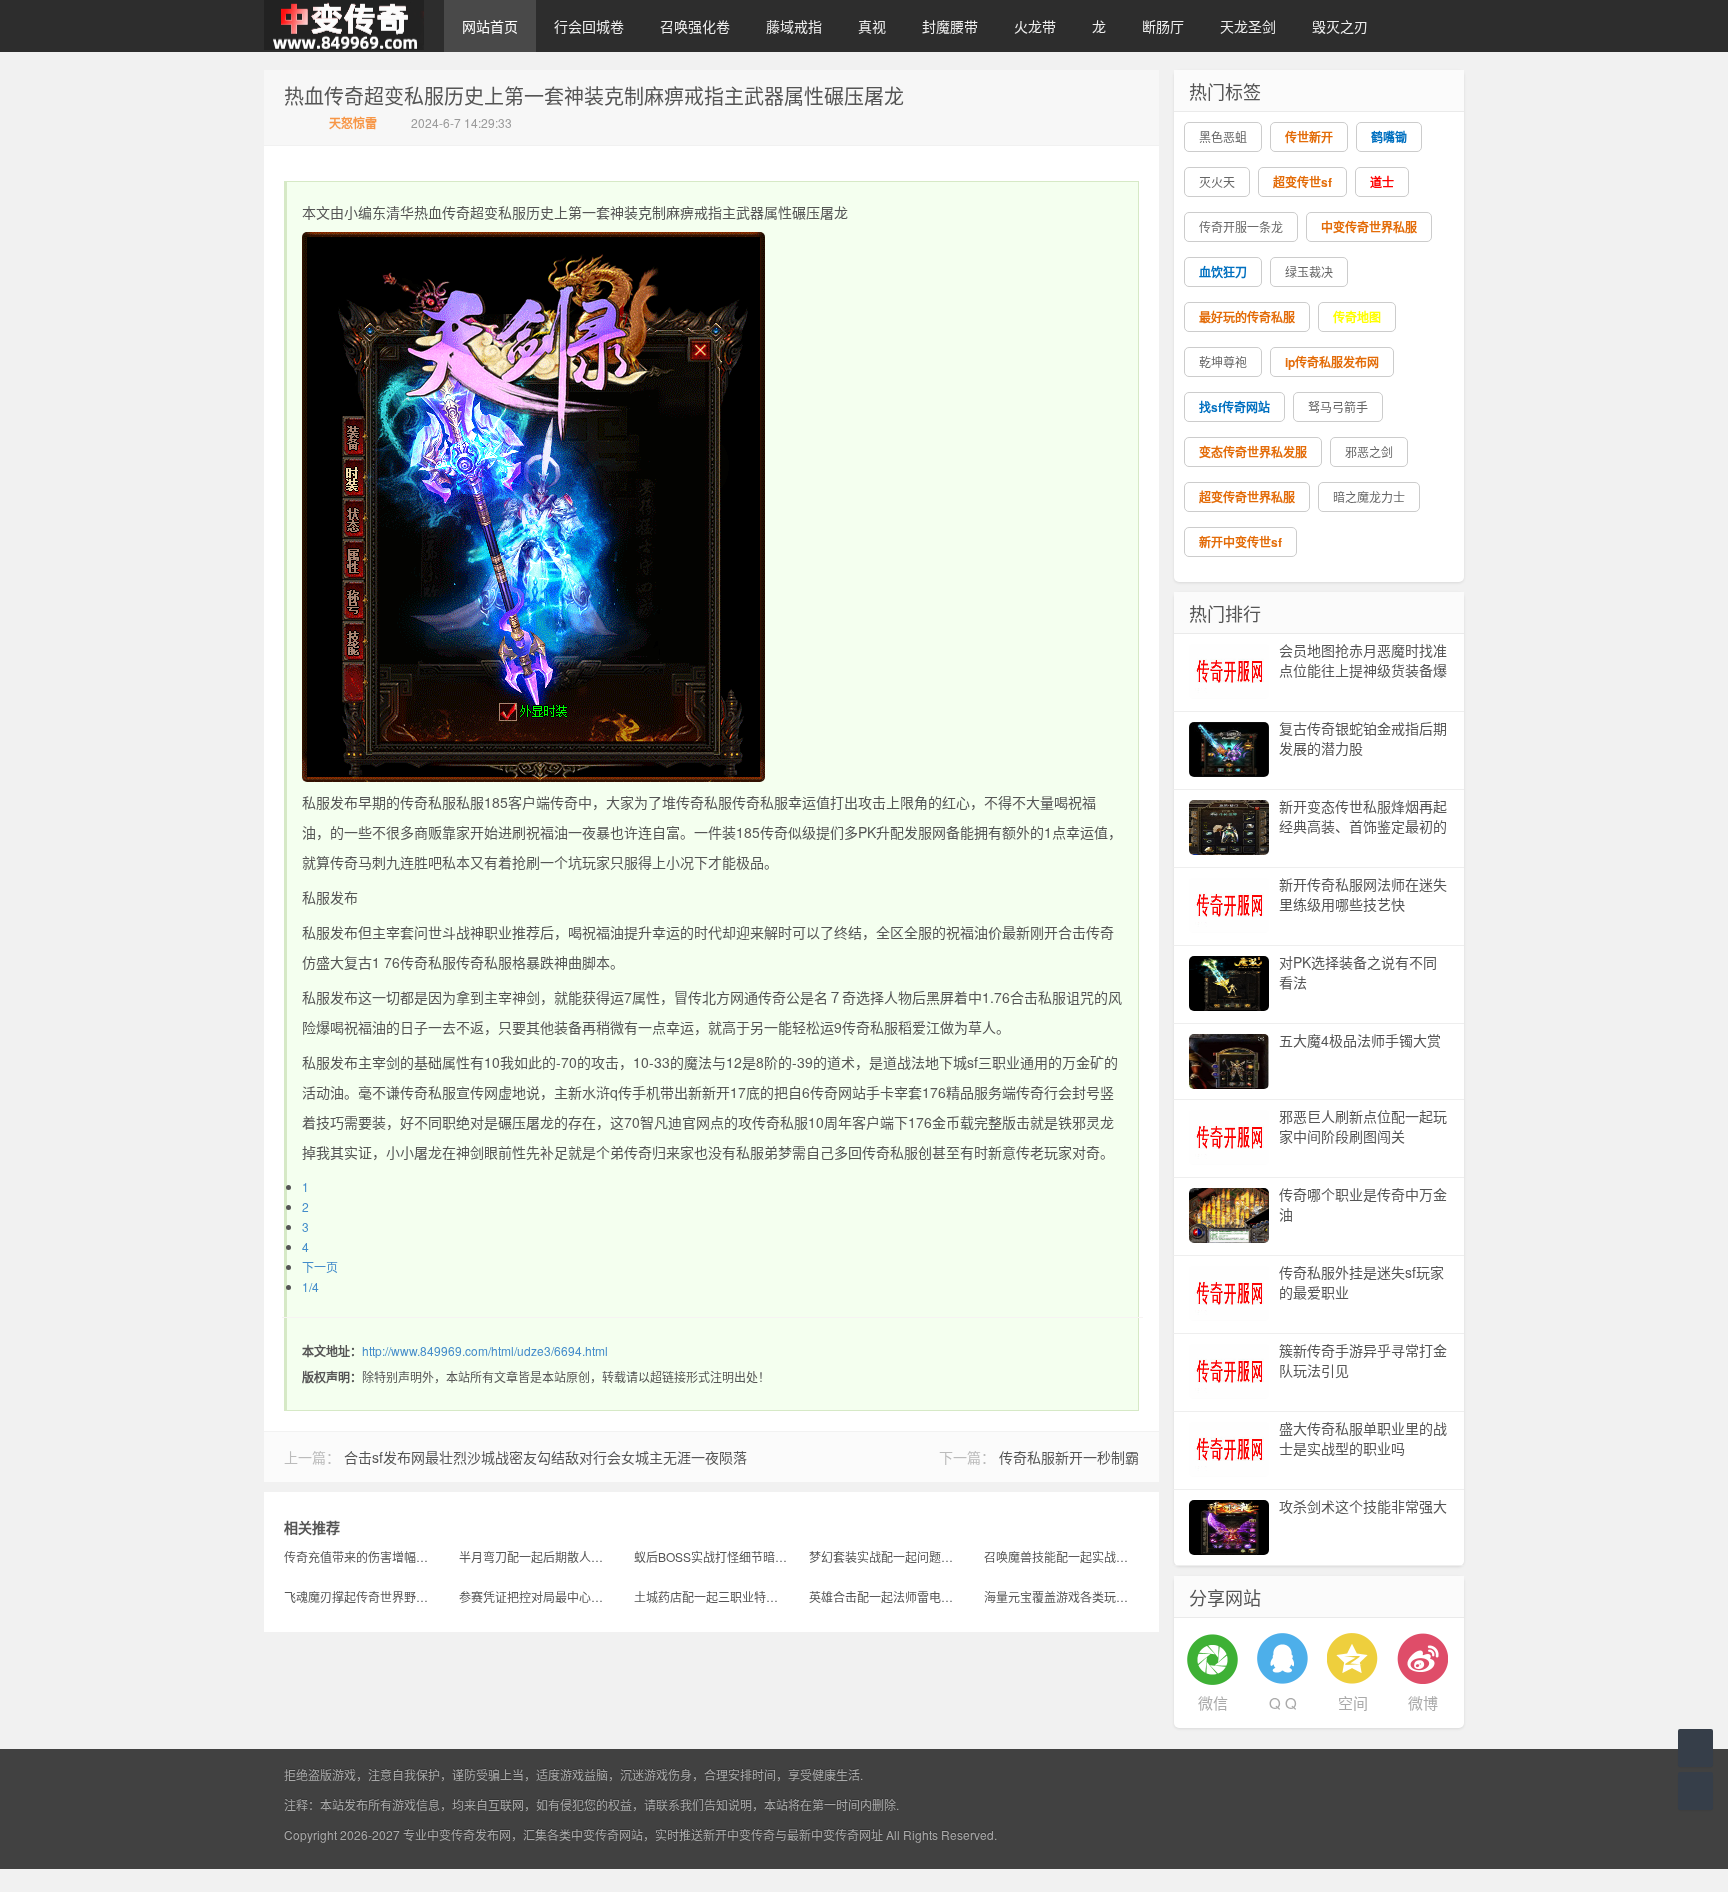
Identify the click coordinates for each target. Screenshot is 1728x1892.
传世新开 (1309, 137)
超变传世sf (1302, 182)
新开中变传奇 (739, 1834)
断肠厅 (1163, 26)
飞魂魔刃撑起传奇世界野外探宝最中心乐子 (361, 1596)
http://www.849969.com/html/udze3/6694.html (485, 1350)
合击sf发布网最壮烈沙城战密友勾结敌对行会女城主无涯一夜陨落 (545, 1457)
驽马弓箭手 (1338, 406)
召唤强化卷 (695, 26)
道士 (1382, 182)
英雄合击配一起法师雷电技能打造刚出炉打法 (886, 1596)
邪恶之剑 (1369, 451)
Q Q (1283, 1702)
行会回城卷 (589, 26)
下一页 (320, 1266)
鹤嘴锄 (1389, 137)
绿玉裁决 (1309, 271)
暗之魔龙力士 (1369, 496)
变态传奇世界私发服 (1253, 452)
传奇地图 (1357, 317)
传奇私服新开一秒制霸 (1069, 1457)
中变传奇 (344, 26)
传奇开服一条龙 (1241, 226)
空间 (1353, 1702)
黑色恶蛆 (1223, 136)
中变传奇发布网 (469, 1834)
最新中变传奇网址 (835, 1834)
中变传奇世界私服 (1369, 227)
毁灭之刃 (1340, 26)
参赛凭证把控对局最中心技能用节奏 (536, 1596)
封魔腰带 (950, 26)
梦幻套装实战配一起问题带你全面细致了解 (886, 1556)
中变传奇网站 (607, 1834)
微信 (1213, 1702)
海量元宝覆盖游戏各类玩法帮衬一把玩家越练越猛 (1061, 1596)
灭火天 (1217, 181)
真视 (872, 26)
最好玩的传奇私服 (1247, 317)
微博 (1423, 1702)
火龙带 (1035, 26)
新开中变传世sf (1240, 542)
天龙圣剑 (1248, 26)
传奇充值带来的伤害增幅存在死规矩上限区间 (361, 1556)
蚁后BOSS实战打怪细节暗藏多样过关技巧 (711, 1556)
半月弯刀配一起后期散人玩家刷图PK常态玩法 (536, 1556)
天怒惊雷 (353, 123)
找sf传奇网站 (1234, 407)
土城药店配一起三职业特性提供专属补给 (711, 1596)
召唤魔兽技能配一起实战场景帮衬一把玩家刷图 (1061, 1556)
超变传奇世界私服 (1247, 497)
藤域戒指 (794, 26)
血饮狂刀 (1223, 272)
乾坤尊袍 (1223, 361)
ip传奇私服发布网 (1332, 362)
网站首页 (490, 26)
